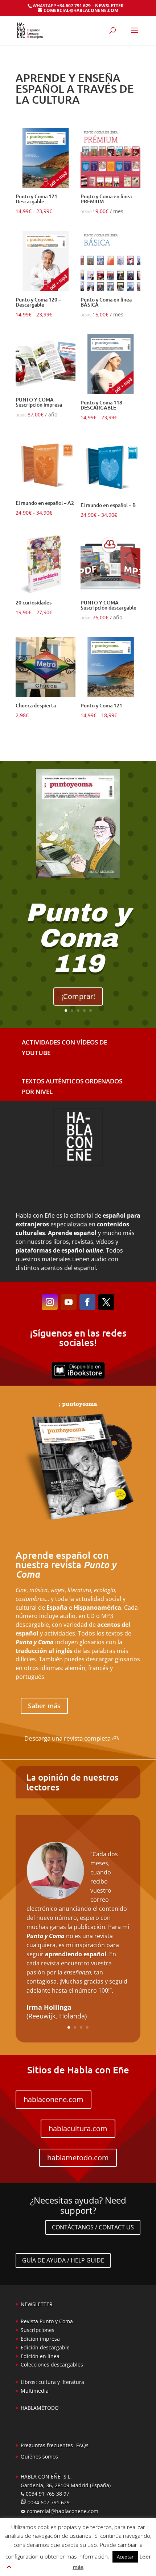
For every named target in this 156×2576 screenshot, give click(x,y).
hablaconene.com (54, 2099)
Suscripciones (38, 2330)
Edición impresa (40, 2339)
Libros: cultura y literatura (52, 2382)
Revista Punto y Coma (47, 2321)
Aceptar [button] (125, 2557)
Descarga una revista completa (67, 1738)
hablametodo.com (78, 2158)
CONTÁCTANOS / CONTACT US (93, 2227)
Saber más (44, 1706)
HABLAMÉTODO (40, 2408)
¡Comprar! (78, 996)
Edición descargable (45, 2347)
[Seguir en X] (106, 1302)
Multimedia (35, 2391)
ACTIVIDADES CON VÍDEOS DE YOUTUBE (64, 1047)
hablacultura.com (78, 2128)
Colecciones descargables (52, 2365)
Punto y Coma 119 (78, 938)
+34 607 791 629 (73, 6)
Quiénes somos (39, 2457)
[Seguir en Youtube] (69, 1302)
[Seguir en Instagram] (50, 1302)
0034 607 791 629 (48, 2502)
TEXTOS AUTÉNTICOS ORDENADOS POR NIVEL (72, 1086)
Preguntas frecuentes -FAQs (55, 2445)
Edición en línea (40, 2356)
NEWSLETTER (109, 6)
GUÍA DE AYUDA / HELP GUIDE (63, 2260)
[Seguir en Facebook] (87, 1302)
